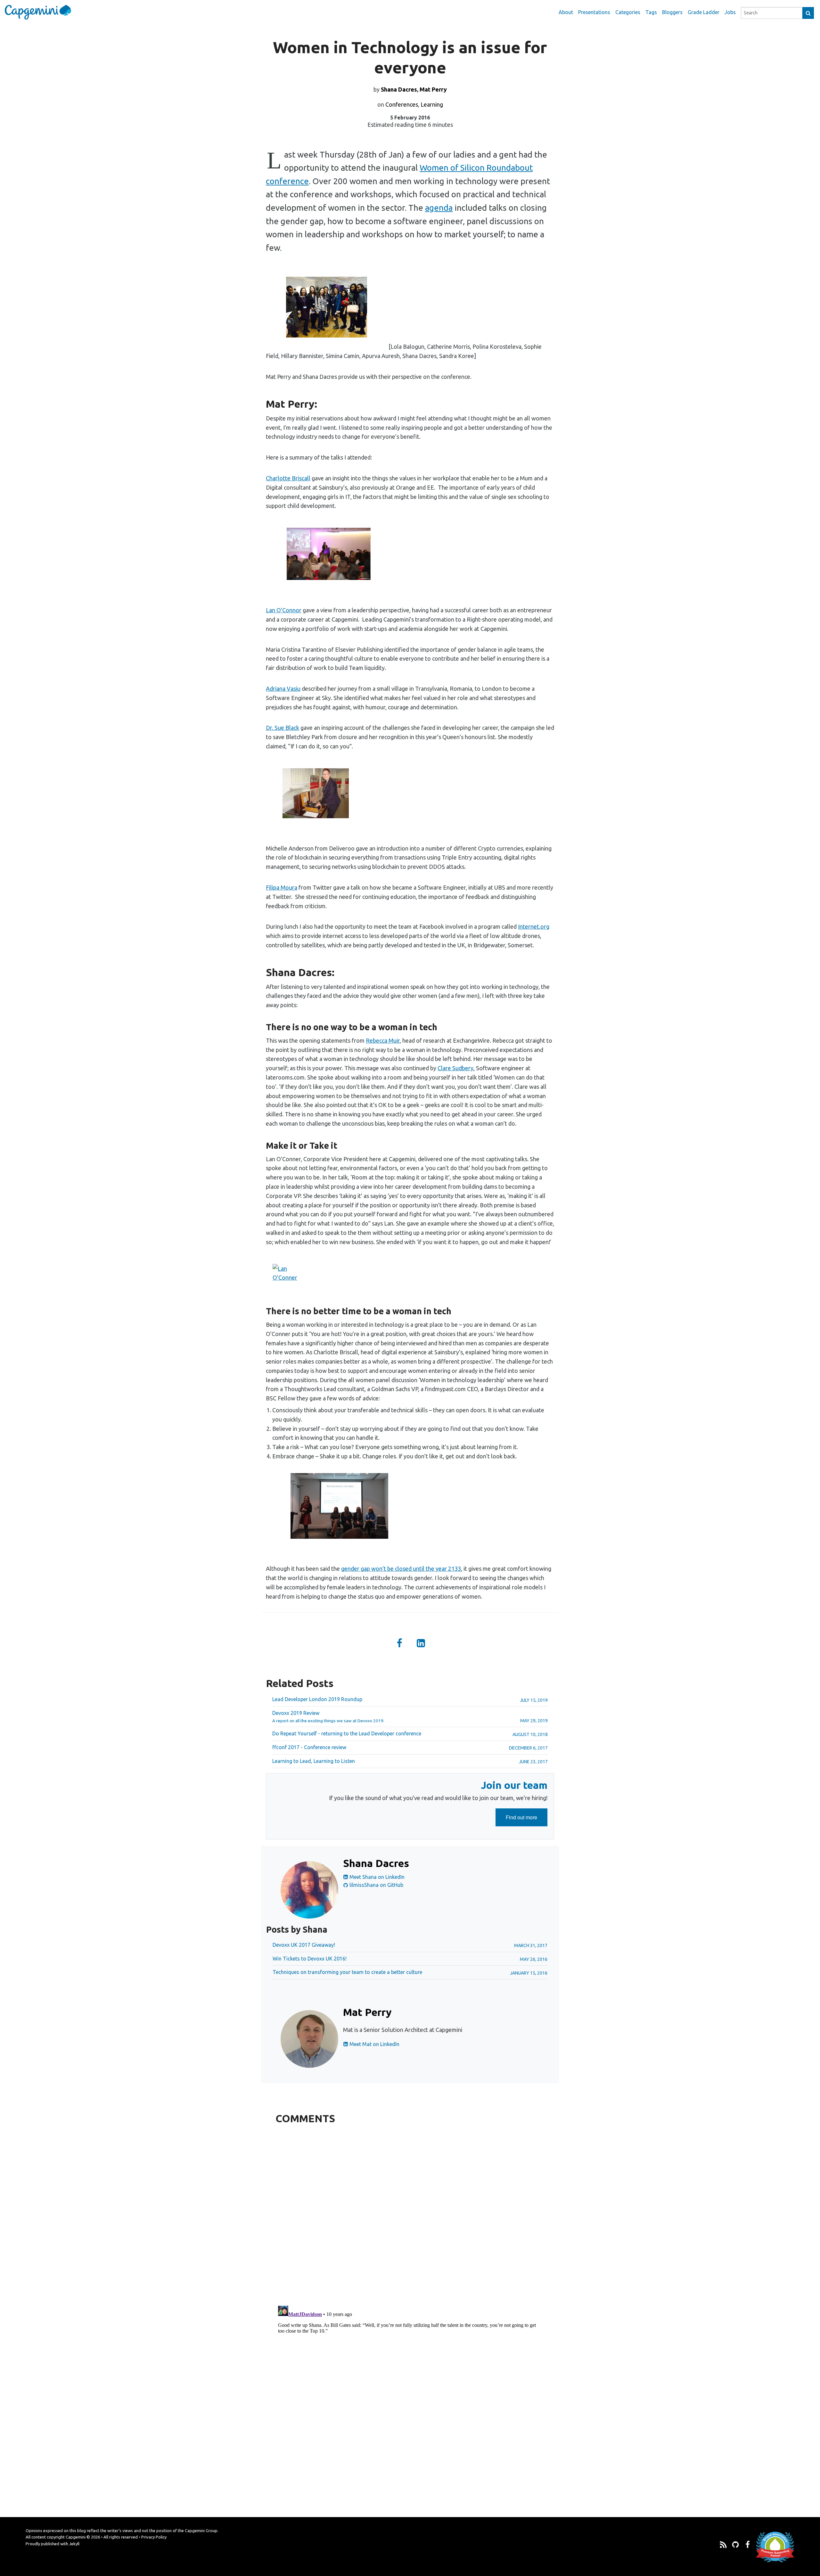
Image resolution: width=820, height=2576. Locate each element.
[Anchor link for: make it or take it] (262, 1146)
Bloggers (672, 12)
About (566, 12)
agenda (439, 208)
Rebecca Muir (383, 1040)
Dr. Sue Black (283, 728)
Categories (628, 12)
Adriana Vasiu (283, 689)
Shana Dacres (399, 89)
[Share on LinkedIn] (421, 1644)
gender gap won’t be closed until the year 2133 (401, 1569)
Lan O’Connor (284, 610)
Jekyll (74, 2544)
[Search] (808, 13)
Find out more (527, 1820)
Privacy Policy (154, 2537)
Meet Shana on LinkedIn (376, 1877)
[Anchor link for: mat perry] (261, 404)
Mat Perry (433, 89)
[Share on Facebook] (399, 1644)
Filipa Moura (282, 887)
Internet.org (534, 926)
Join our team (514, 1785)
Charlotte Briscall (288, 478)
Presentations (594, 12)
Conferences (402, 104)
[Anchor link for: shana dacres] (261, 972)
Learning (432, 104)
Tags (651, 12)
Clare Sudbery (455, 1068)
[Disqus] (410, 2213)
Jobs (730, 12)
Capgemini (76, 2537)
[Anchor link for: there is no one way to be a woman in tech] (262, 1027)
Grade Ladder (704, 12)
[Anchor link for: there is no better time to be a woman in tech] (262, 1311)
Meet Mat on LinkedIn (374, 2044)
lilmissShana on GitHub (376, 1885)
